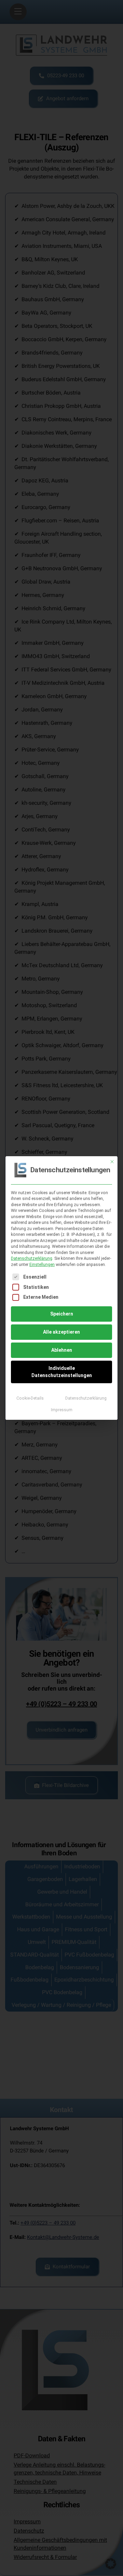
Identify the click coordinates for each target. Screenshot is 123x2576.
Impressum (62, 1410)
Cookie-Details (30, 1398)
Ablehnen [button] (62, 1350)
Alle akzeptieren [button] (61, 1332)
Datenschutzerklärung (32, 1258)
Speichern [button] (62, 1314)
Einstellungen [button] (42, 1265)
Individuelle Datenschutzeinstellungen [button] (62, 1372)
